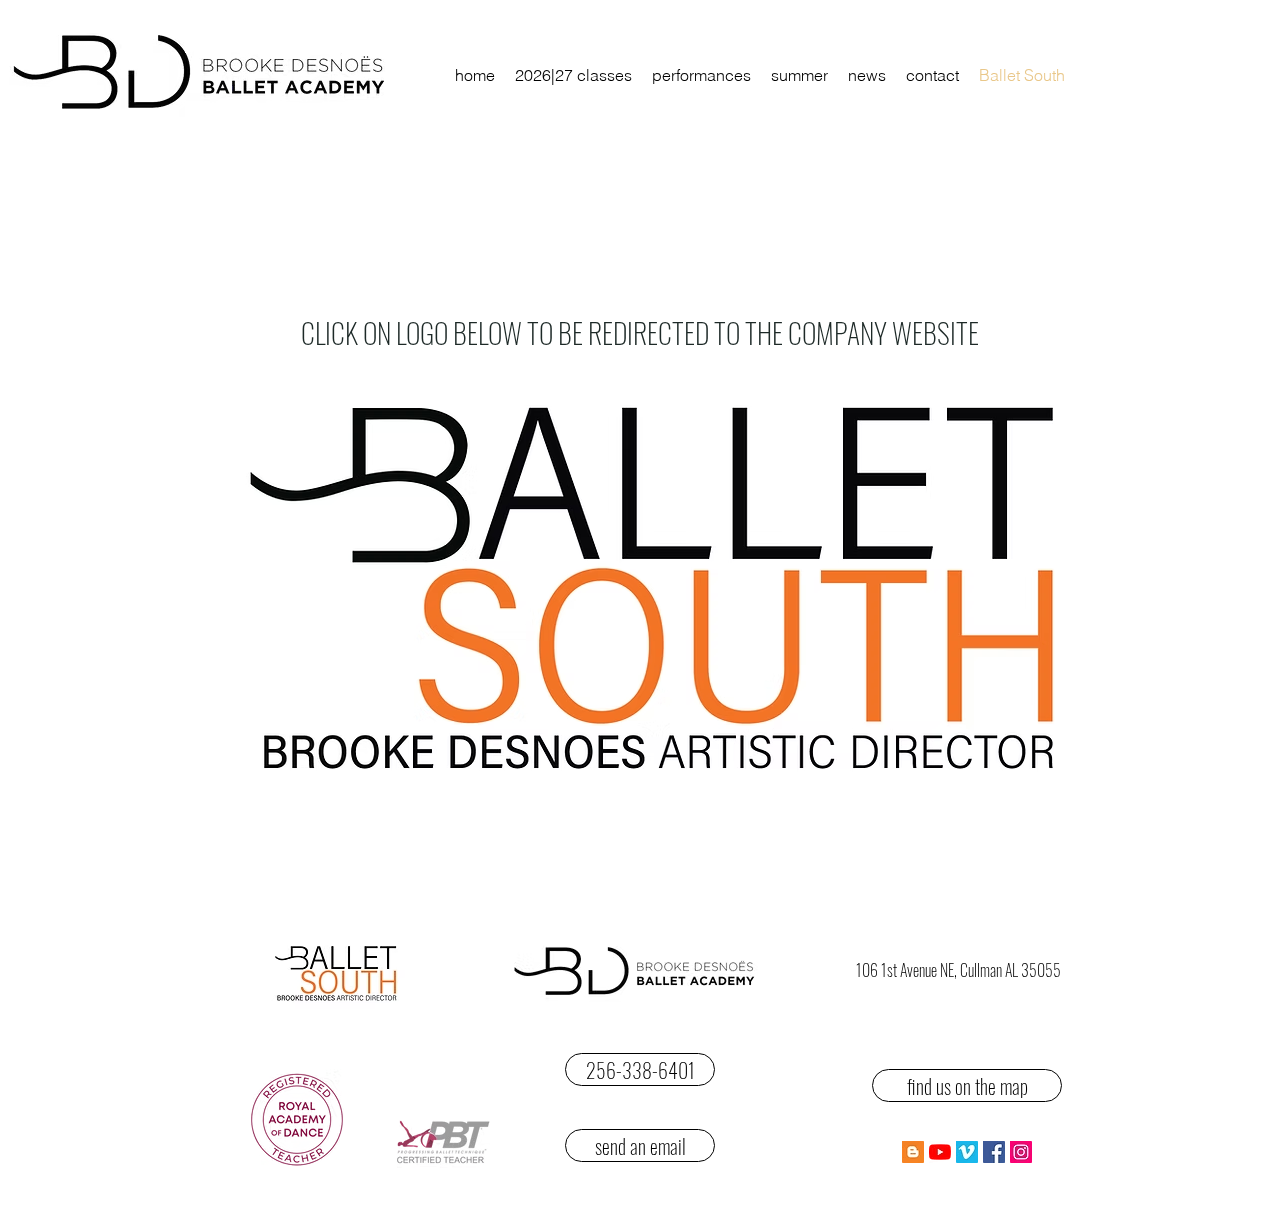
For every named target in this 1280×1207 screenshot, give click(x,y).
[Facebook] (994, 1152)
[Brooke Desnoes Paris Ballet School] (940, 1152)
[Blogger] (913, 1152)
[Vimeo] (967, 1152)
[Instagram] (1021, 1152)
